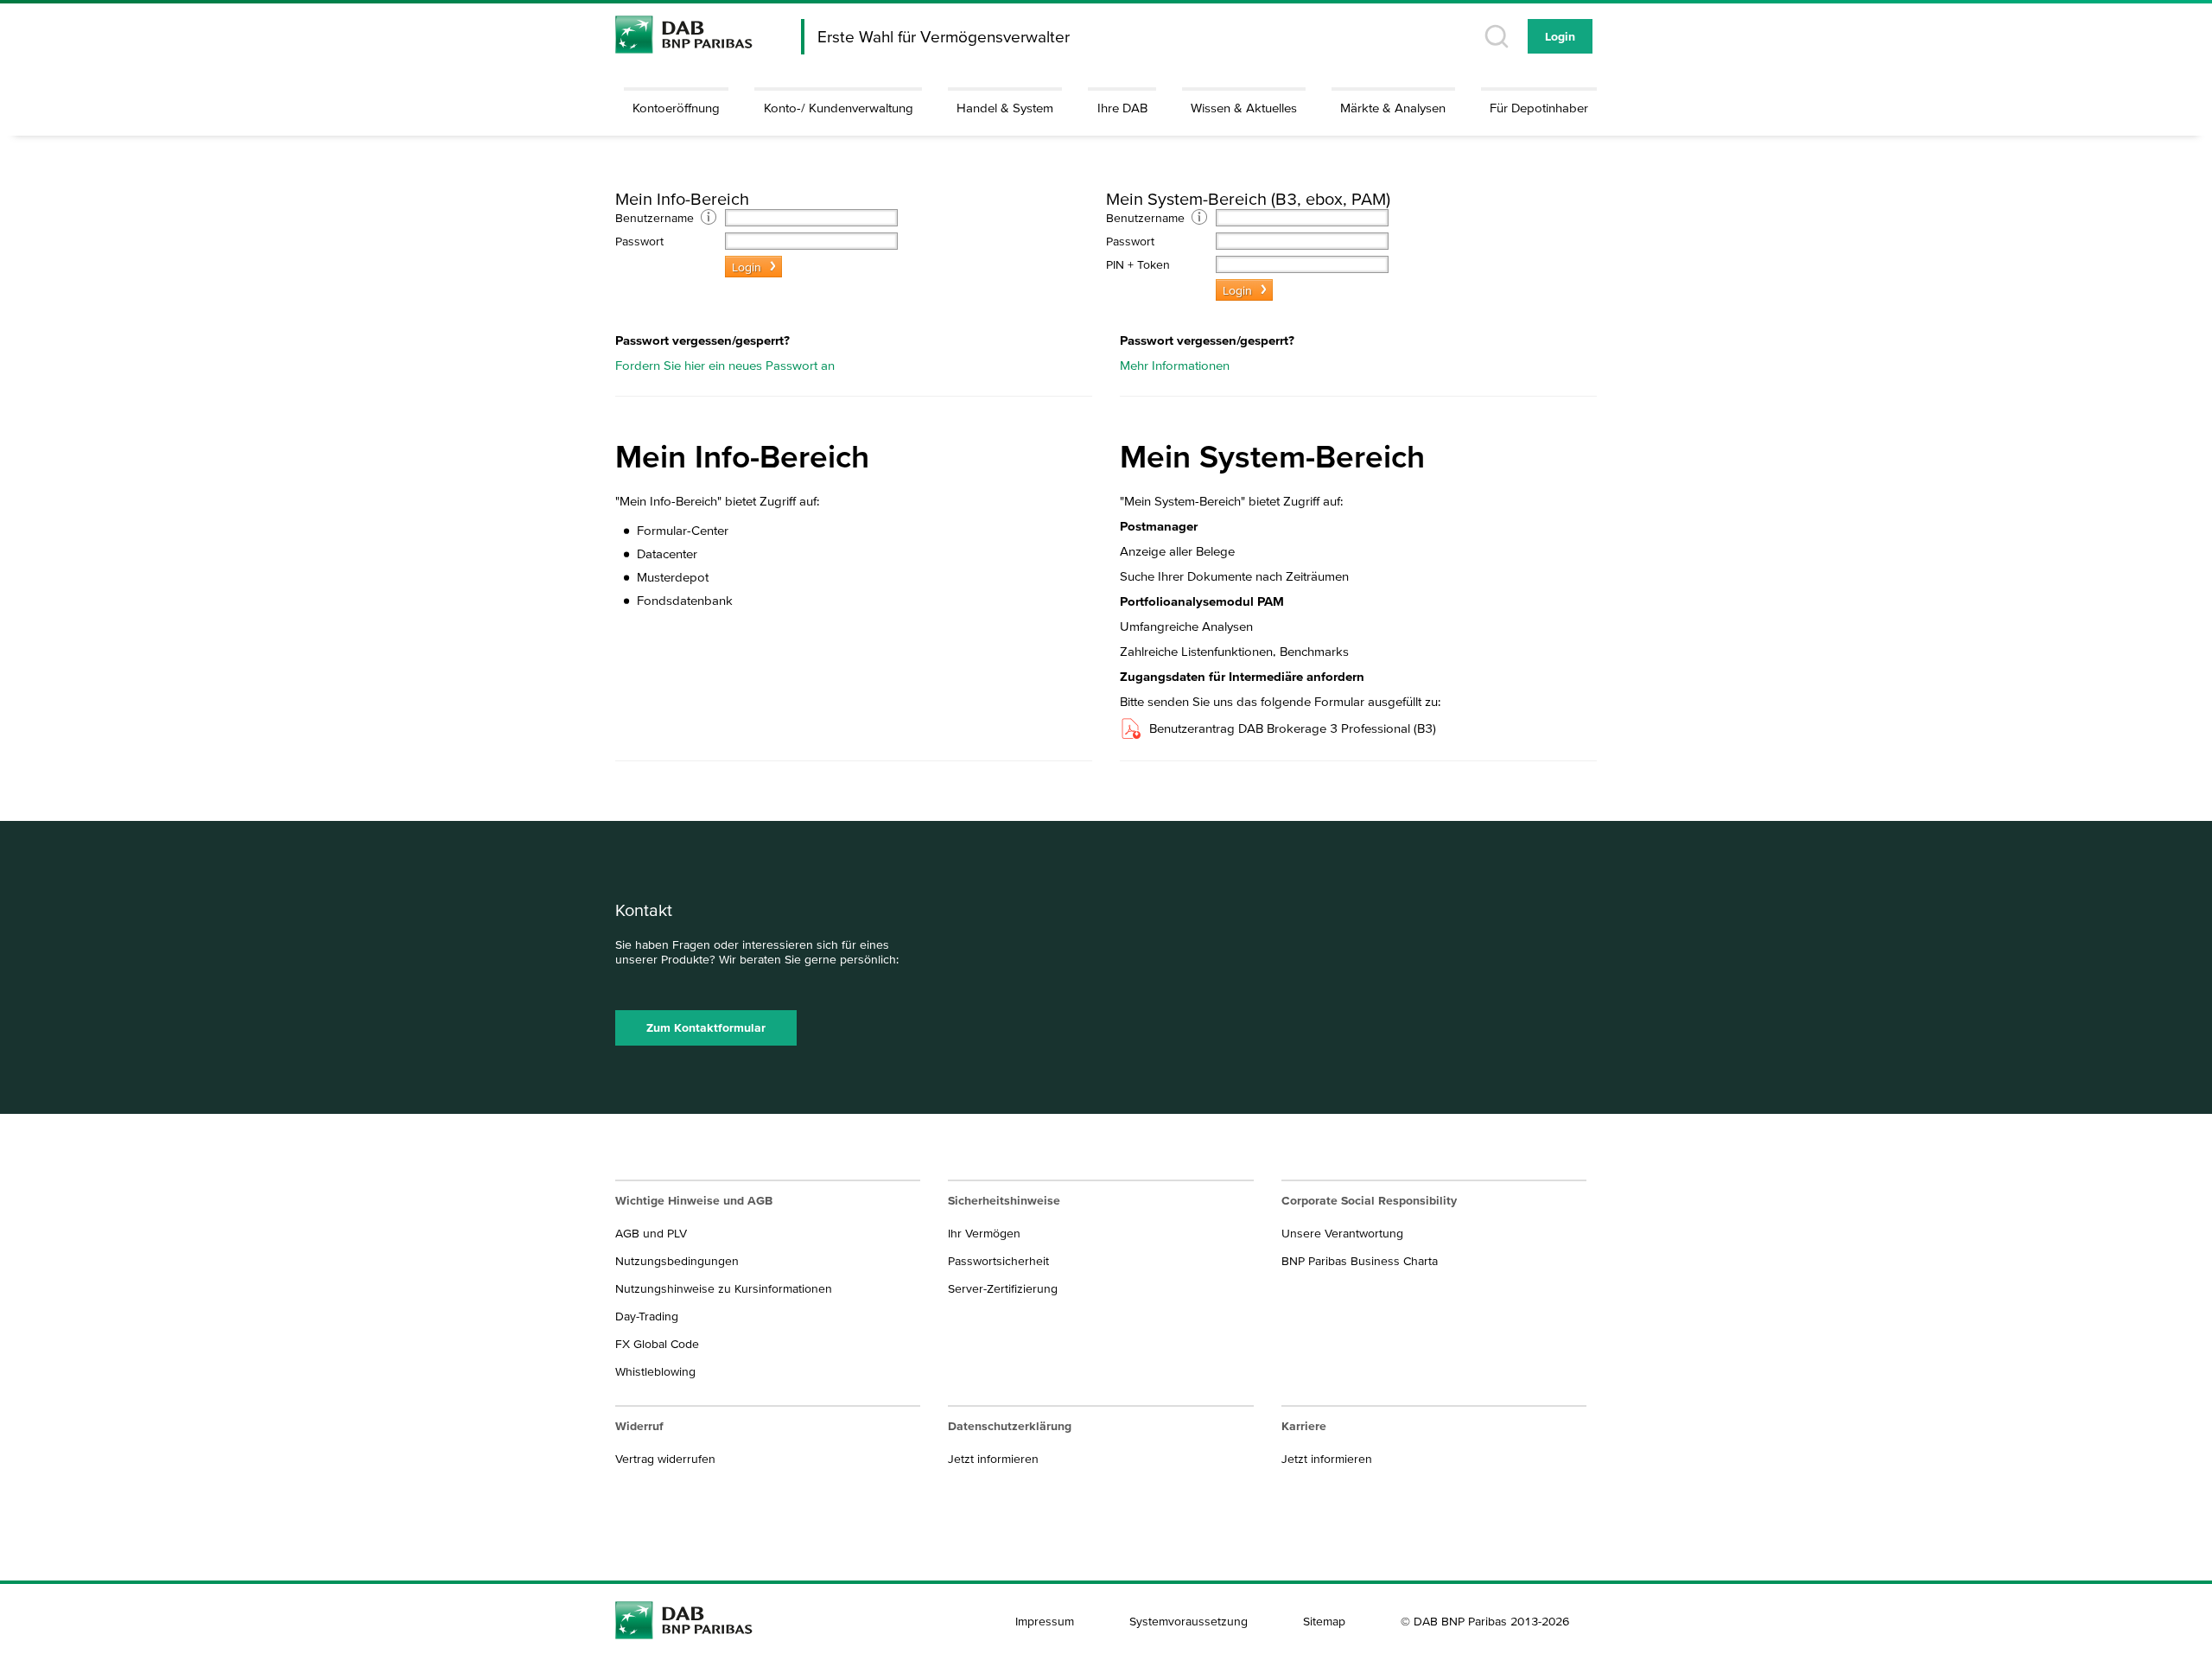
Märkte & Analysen (1393, 108)
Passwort (639, 241)
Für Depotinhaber (1539, 108)
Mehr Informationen (1175, 365)
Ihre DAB (1122, 108)
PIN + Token (1138, 264)
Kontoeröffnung (676, 108)
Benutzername (658, 218)
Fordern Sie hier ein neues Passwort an (725, 365)
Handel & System (1005, 108)
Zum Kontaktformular (706, 1027)
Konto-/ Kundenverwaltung (839, 108)
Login (1560, 36)
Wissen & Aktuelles (1244, 108)
